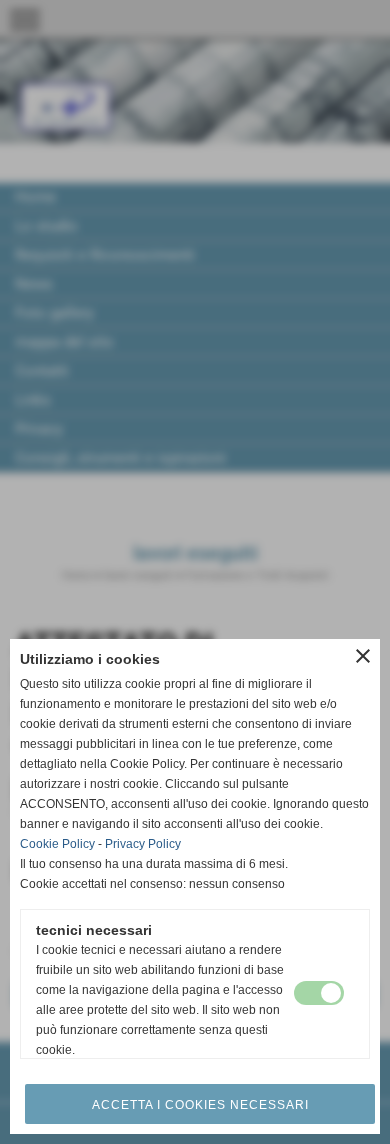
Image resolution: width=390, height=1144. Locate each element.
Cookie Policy (57, 844)
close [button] (363, 656)
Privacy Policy (143, 844)
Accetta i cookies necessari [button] (200, 1105)
